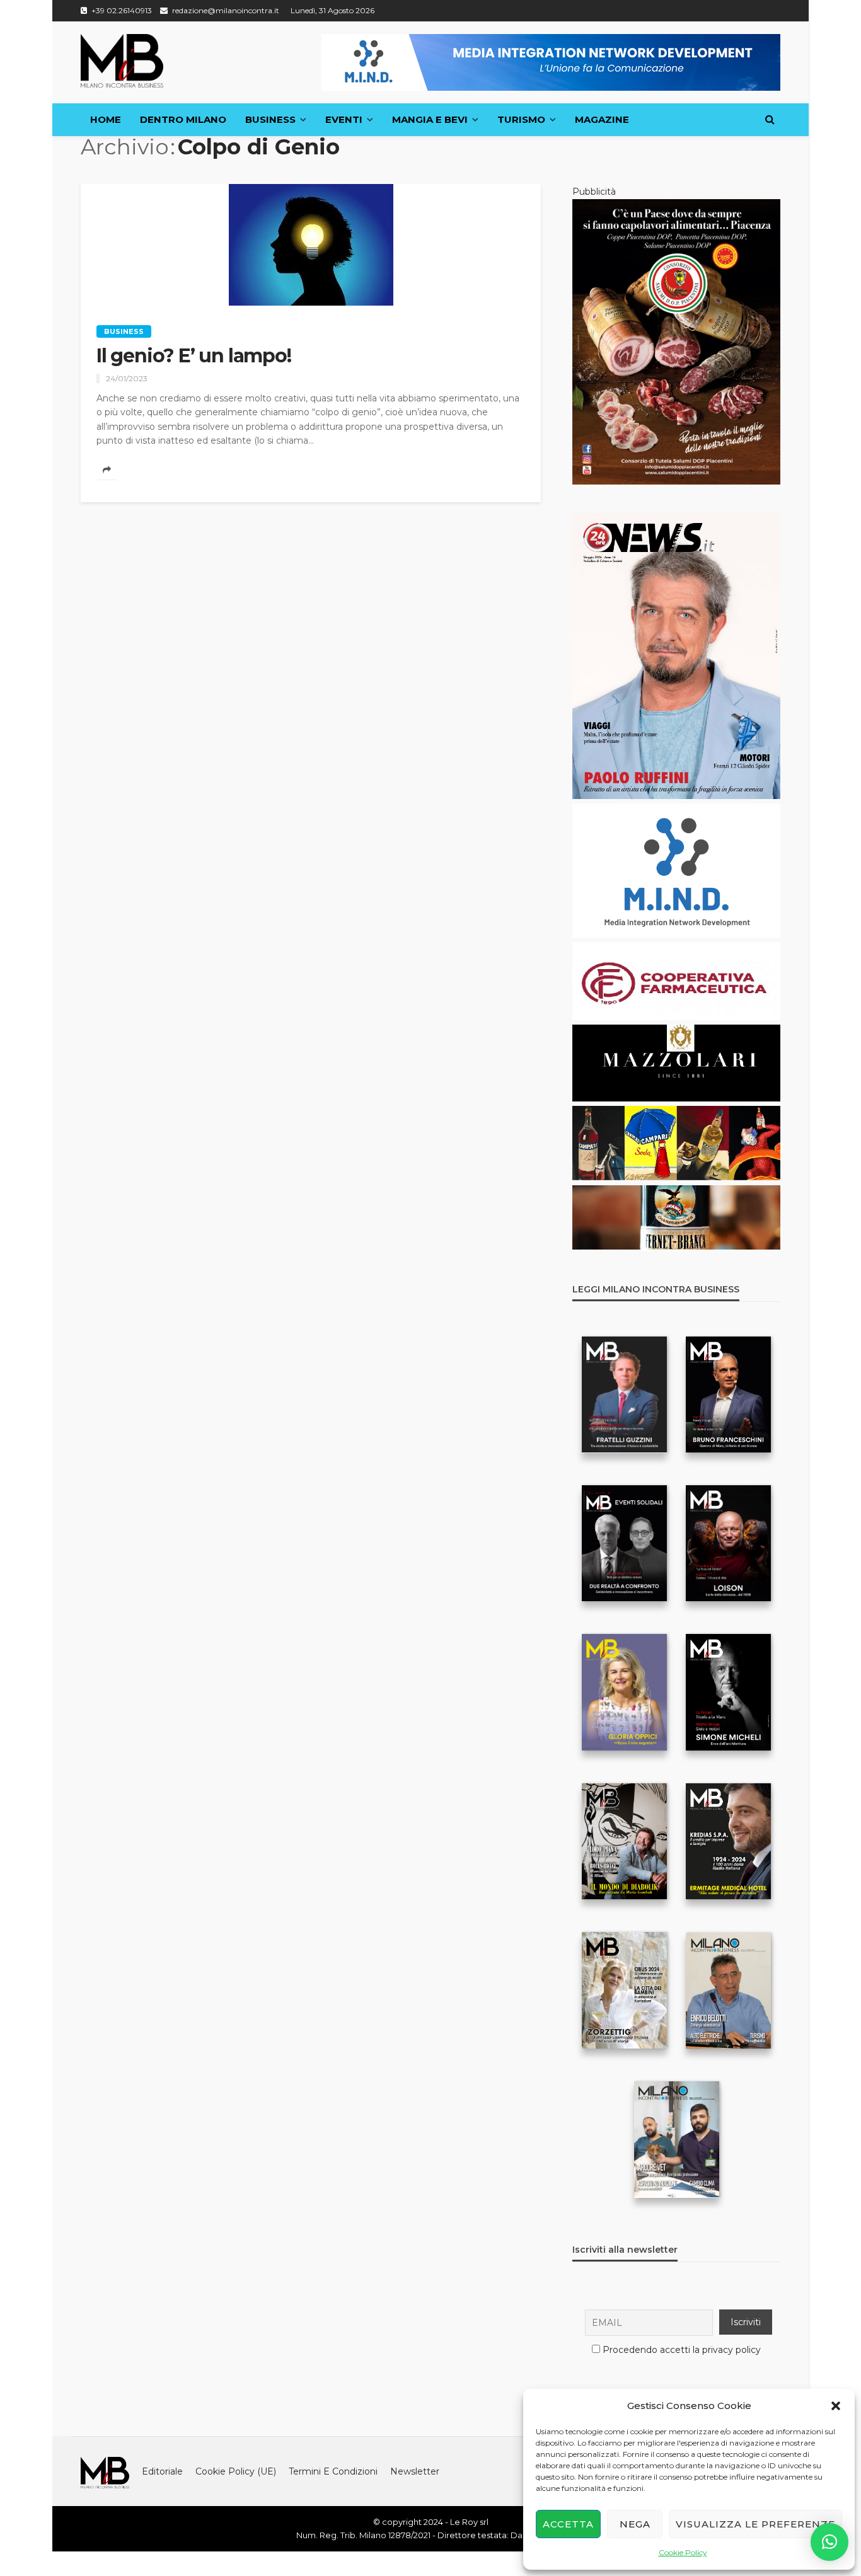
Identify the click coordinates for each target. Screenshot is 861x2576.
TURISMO (521, 119)
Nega (635, 2524)
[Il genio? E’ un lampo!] (311, 245)
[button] (836, 2406)
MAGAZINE (602, 119)
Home (106, 119)
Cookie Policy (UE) (236, 2471)
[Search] (770, 120)
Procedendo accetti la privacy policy (682, 2350)
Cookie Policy (683, 2552)
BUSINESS (270, 119)
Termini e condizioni (333, 2471)
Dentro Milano (183, 119)
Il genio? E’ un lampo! (196, 356)
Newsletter (415, 2471)
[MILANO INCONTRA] (105, 2471)
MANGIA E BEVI (430, 119)
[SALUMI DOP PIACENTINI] (676, 341)
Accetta (568, 2524)
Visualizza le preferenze (755, 2524)
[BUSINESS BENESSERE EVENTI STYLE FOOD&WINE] (122, 61)
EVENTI (344, 119)
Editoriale (162, 2471)
